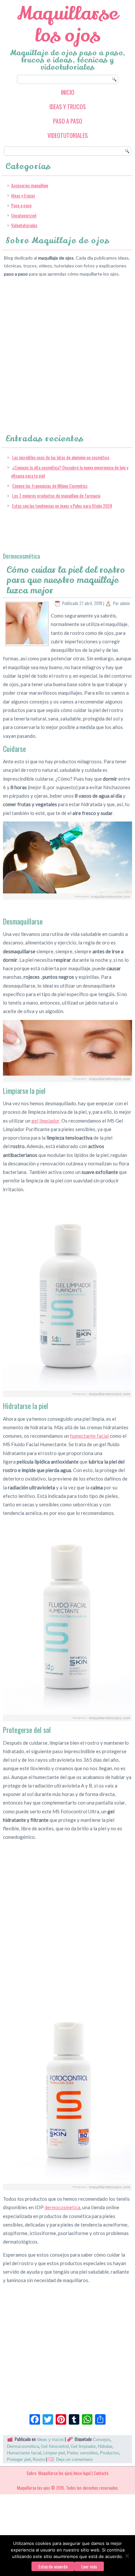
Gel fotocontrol (55, 2446)
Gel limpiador (83, 2446)
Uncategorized (24, 215)
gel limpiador (45, 1121)
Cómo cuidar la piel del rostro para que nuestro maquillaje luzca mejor (66, 580)
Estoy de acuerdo (53, 2566)
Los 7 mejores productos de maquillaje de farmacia (56, 495)
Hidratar (105, 2446)
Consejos (102, 2440)
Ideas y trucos (68, 107)
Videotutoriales (68, 135)
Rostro (39, 2459)
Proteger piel (19, 2459)
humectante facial (89, 1436)
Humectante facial (24, 2453)
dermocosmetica (62, 2207)
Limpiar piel (54, 2453)
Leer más (89, 2566)
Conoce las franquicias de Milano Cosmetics (50, 486)
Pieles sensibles (82, 2453)
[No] (127, 2556)
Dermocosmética (23, 2446)
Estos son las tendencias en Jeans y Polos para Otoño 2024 (62, 506)
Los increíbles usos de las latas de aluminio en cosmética (61, 457)
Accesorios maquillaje (30, 185)
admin (125, 603)
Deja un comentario (74, 2459)
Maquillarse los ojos (68, 25)
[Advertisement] (67, 349)
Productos (110, 2453)
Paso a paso (68, 121)
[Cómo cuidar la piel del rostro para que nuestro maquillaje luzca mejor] (27, 643)
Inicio (68, 92)
